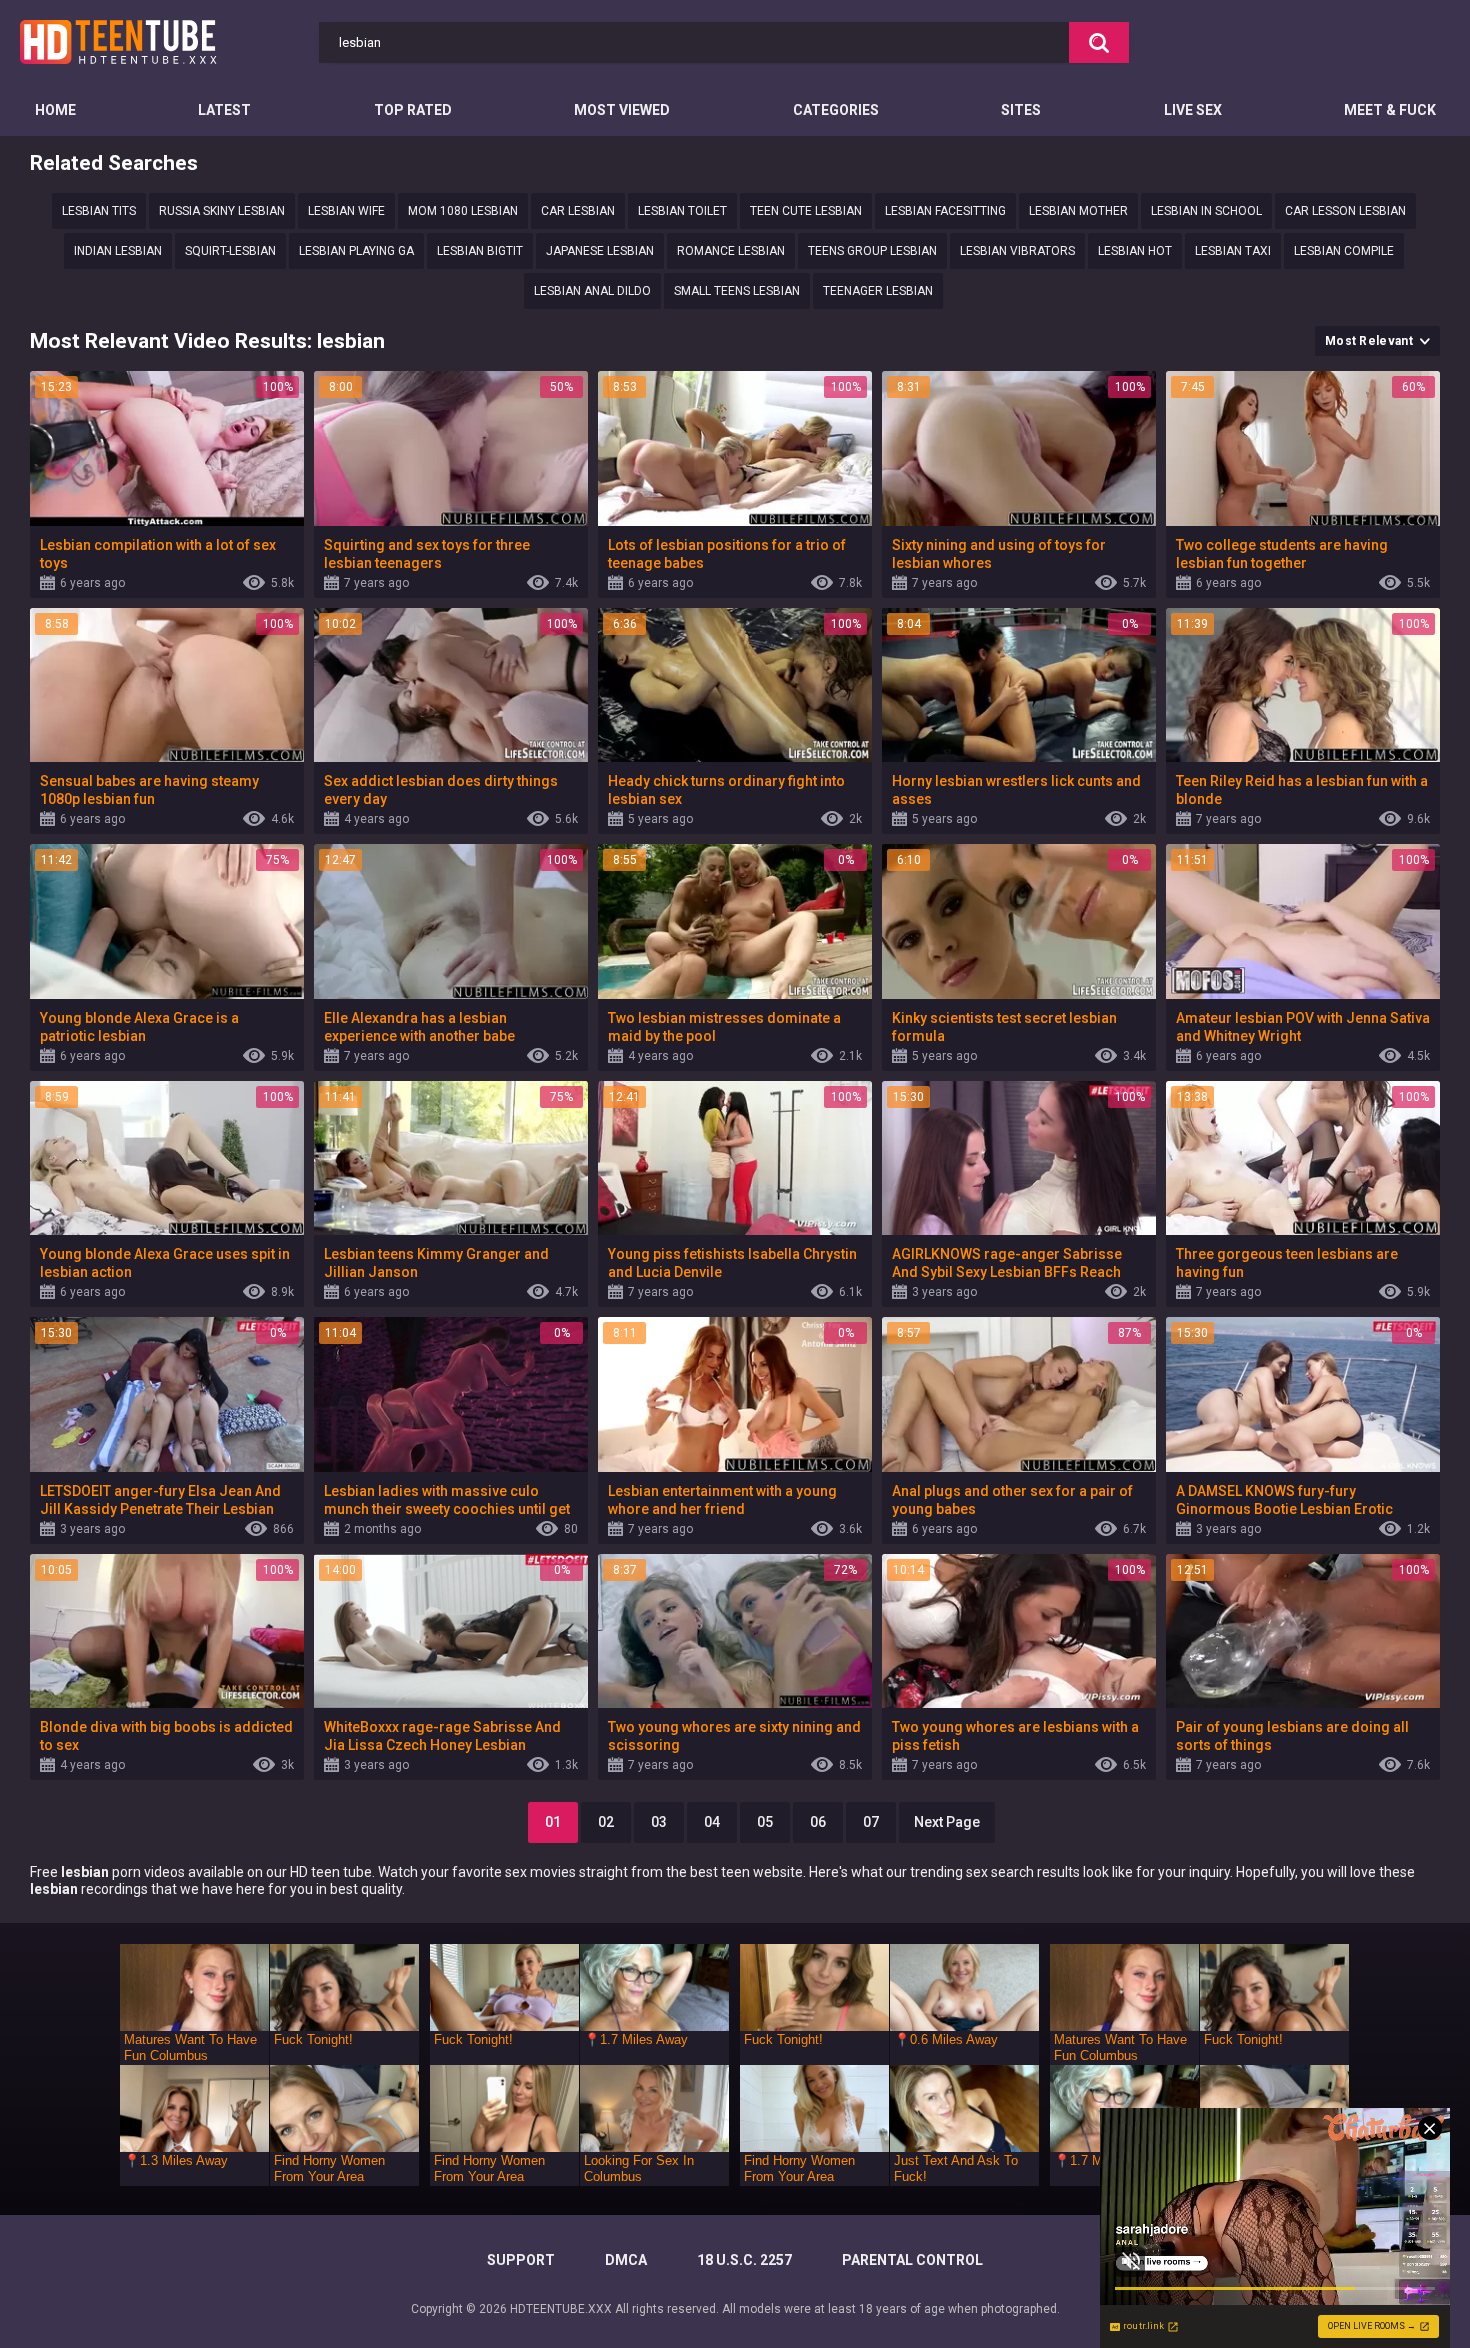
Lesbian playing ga (356, 251)
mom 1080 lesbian (463, 211)
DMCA (626, 2260)
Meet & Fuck (1390, 110)
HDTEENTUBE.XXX (561, 2309)
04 (712, 1822)
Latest (224, 110)
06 (818, 1822)
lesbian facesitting (945, 211)
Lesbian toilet (682, 211)
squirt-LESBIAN (230, 251)
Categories (836, 110)
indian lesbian (118, 251)
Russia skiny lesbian (222, 211)
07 (871, 1822)
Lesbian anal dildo (592, 291)
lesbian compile (1344, 251)
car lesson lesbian (1345, 211)
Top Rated (413, 110)
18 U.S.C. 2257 (744, 2260)
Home (55, 110)
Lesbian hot (1135, 251)
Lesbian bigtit (480, 251)
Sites (1021, 110)
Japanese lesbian (600, 251)
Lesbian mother (1078, 211)
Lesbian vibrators (1017, 251)
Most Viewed (622, 110)
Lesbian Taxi (1233, 251)
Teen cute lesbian (806, 211)
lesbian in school (1206, 211)
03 (659, 1822)
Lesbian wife (346, 211)
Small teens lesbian (737, 291)
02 (606, 1822)
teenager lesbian (878, 291)
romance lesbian (731, 251)
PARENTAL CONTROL (912, 2260)
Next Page (947, 1822)
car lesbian (578, 211)
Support (521, 2260)
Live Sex (1193, 110)
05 (765, 1822)
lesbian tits (99, 211)
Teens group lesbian (872, 251)
